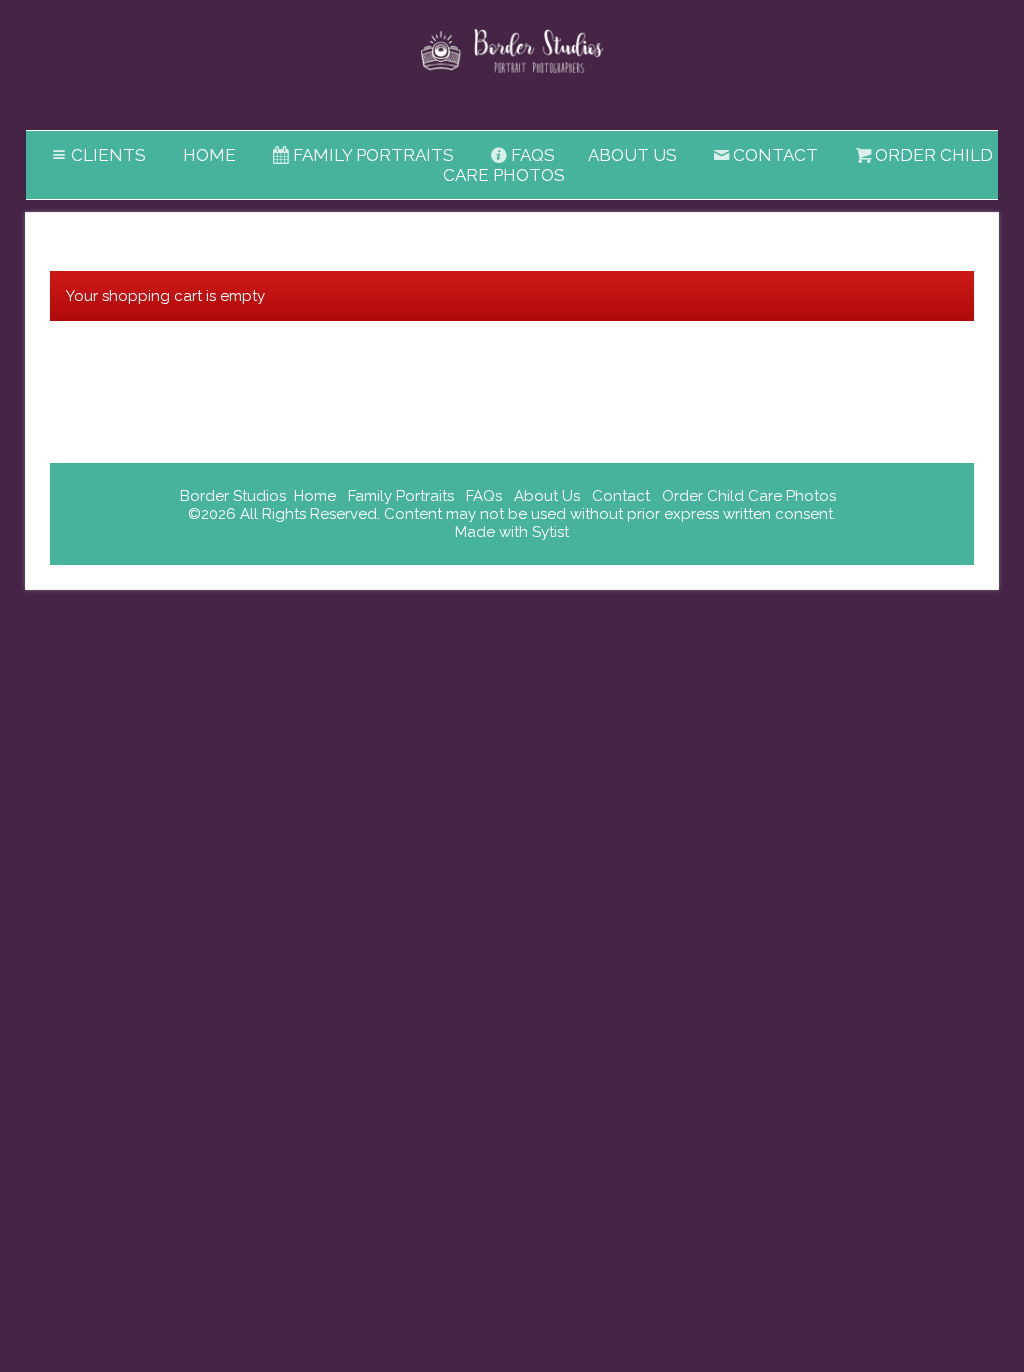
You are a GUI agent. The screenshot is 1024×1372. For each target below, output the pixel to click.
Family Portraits (373, 155)
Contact (775, 155)
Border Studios (233, 496)
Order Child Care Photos (749, 496)
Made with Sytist (512, 532)
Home (209, 155)
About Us (632, 155)
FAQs (533, 155)
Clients (108, 155)
